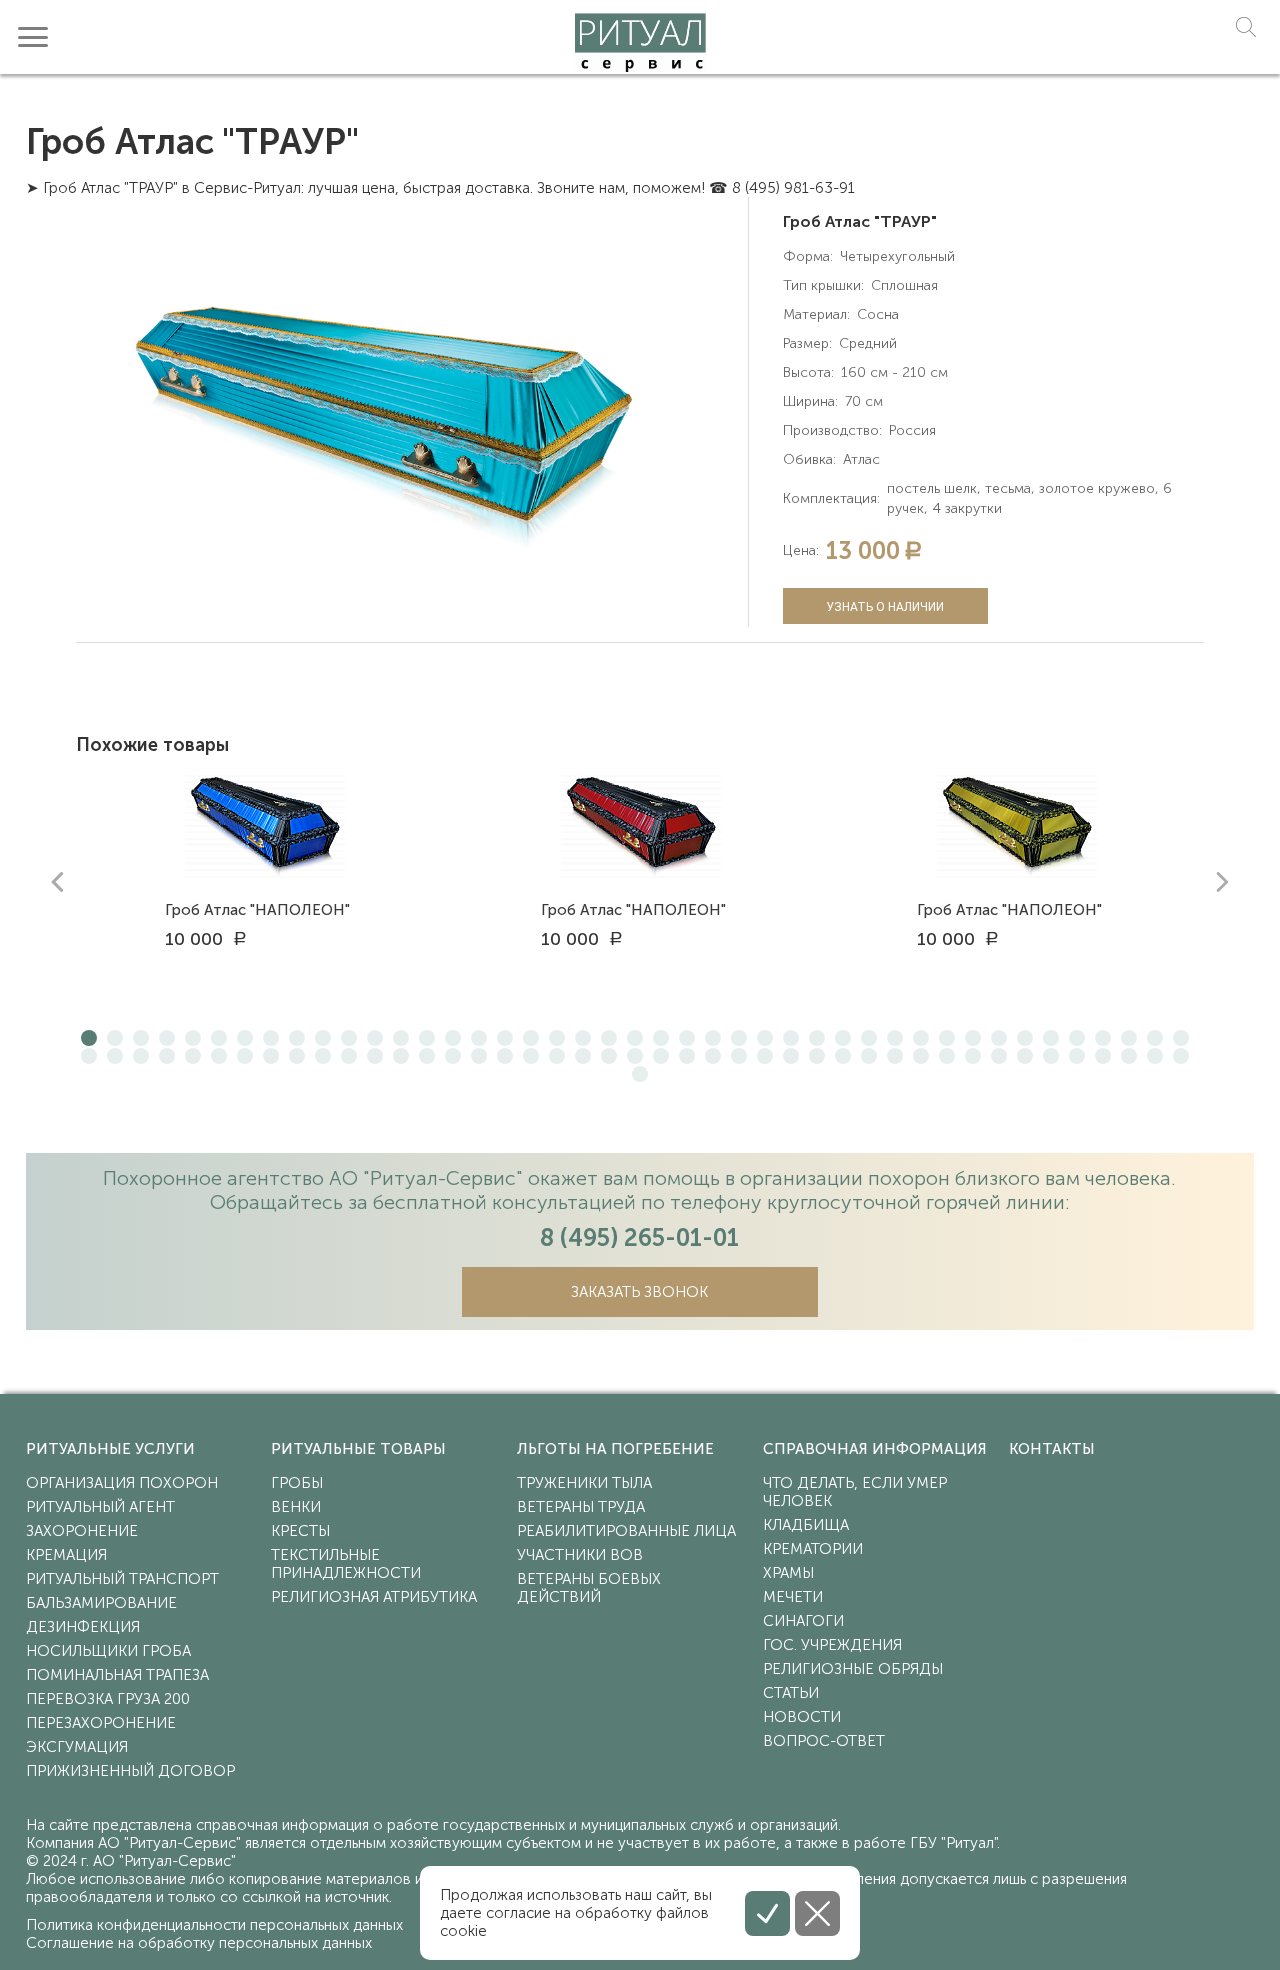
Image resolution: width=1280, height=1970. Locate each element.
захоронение (82, 1531)
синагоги (803, 1621)
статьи (791, 1693)
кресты (300, 1531)
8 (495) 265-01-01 (639, 1237)
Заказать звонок (639, 1292)
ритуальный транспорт (122, 1579)
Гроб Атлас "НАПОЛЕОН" (257, 910)
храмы (788, 1573)
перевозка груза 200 (108, 1699)
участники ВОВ (580, 1555)
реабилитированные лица (626, 1531)
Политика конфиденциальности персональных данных (214, 1925)
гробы (297, 1483)
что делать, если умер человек (855, 1492)
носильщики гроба (108, 1651)
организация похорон (122, 1483)
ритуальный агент (100, 1507)
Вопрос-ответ (824, 1741)
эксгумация (77, 1747)
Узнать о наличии (885, 607)
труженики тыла (584, 1483)
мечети (793, 1597)
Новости (802, 1717)
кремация (66, 1555)
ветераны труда (581, 1507)
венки (296, 1507)
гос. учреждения (832, 1645)
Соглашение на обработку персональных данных (199, 1943)
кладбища (806, 1525)
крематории (813, 1549)
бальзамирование (101, 1603)
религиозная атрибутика (374, 1597)
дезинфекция (83, 1627)
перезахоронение (101, 1723)
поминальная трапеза (117, 1675)
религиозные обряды (853, 1669)
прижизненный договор (130, 1771)
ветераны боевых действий (589, 1588)
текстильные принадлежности (346, 1564)
